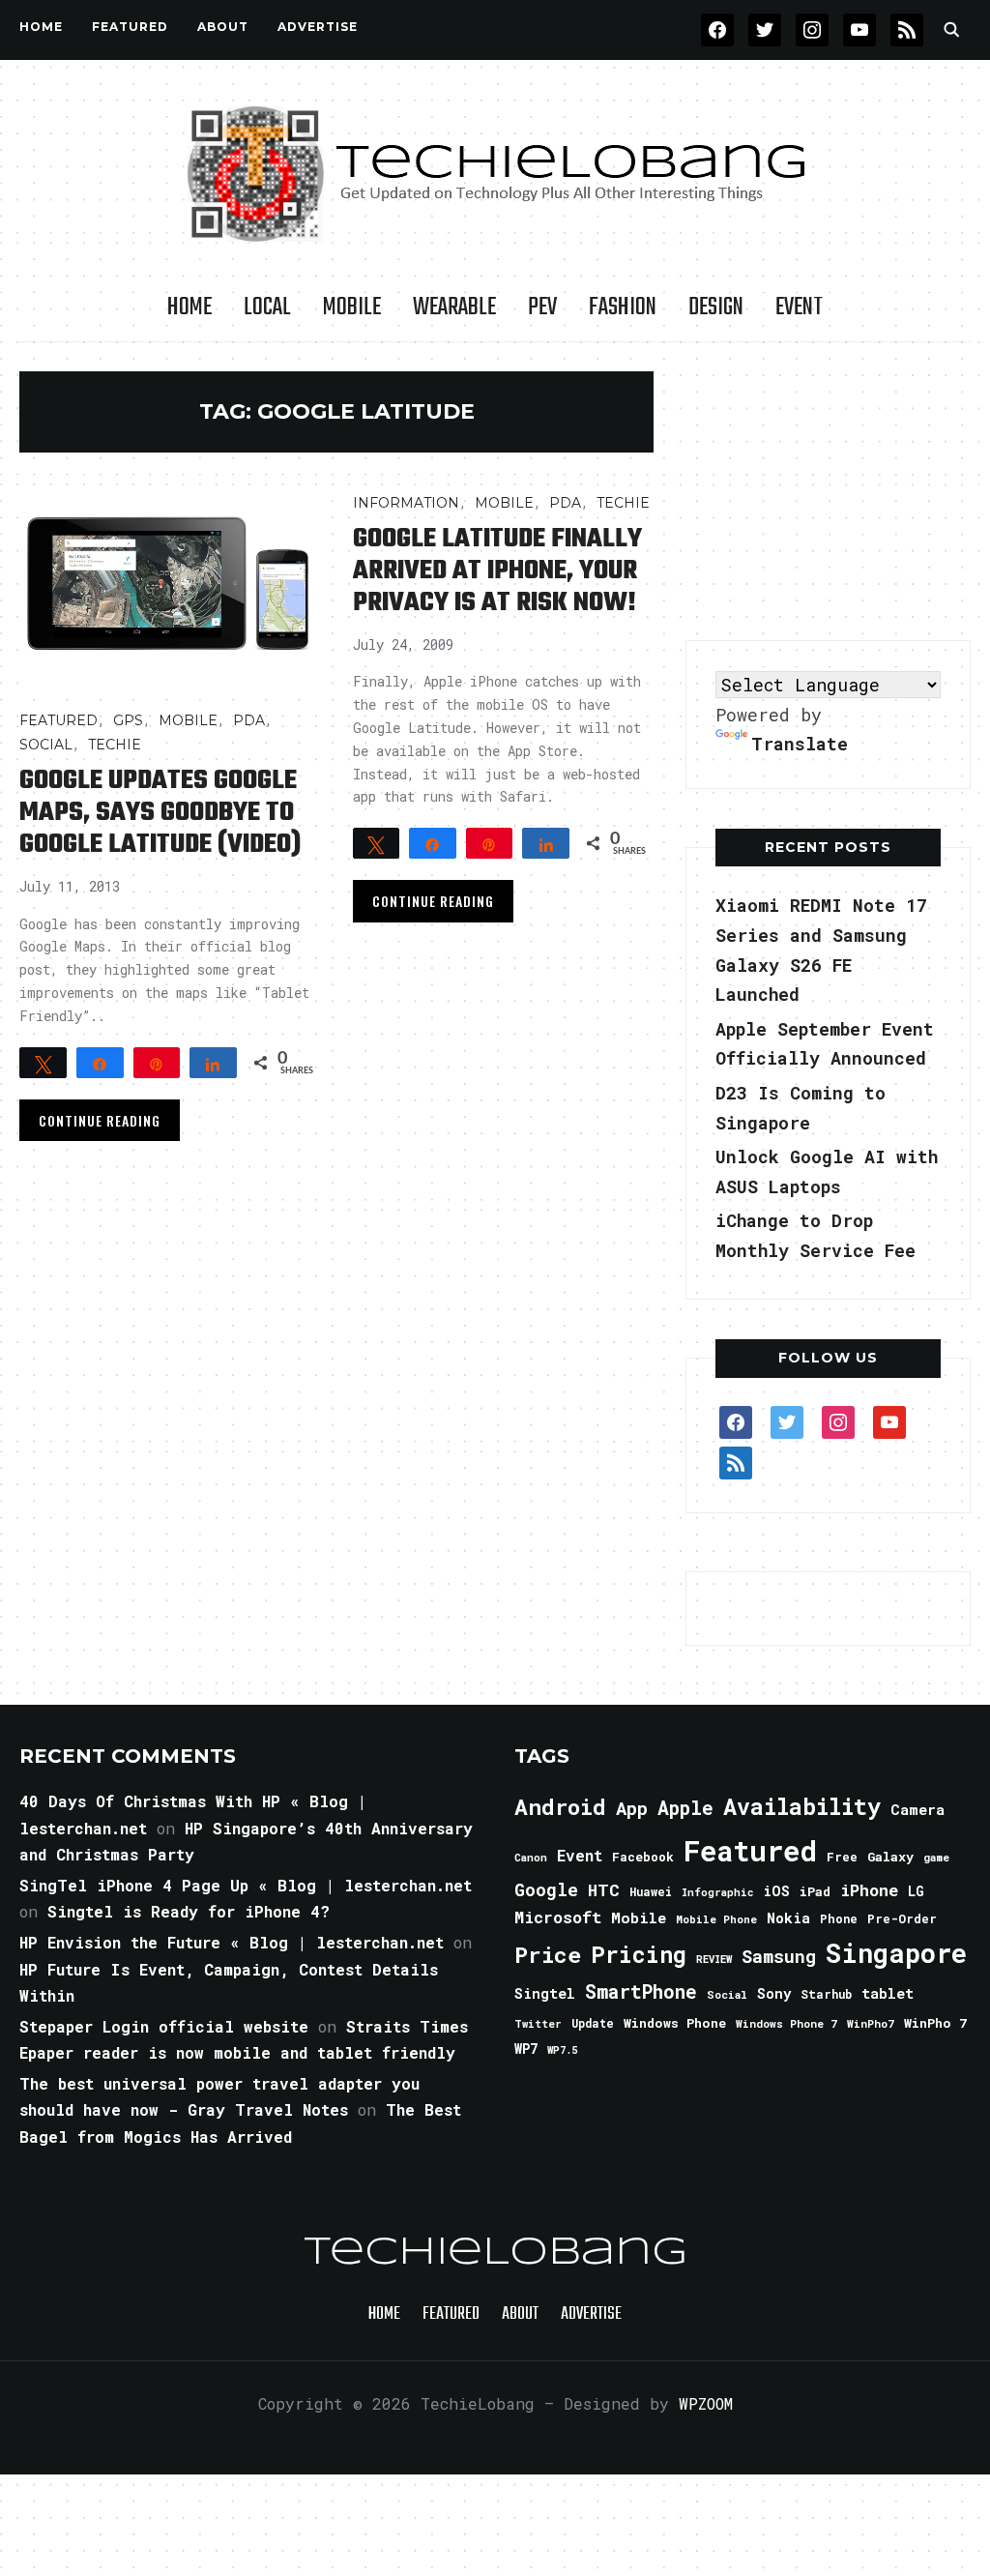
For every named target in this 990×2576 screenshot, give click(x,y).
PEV (542, 307)
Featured (750, 1850)
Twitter (538, 2024)
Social (46, 745)
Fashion (623, 307)
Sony (774, 1993)
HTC (604, 1890)
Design (716, 307)
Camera (917, 1809)
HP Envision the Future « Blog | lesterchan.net (232, 1942)
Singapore (896, 1953)
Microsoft (558, 1917)
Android (560, 1806)
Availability (802, 1806)
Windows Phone (675, 2023)
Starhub (826, 1994)
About (223, 27)
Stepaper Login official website (164, 2026)
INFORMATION (406, 503)
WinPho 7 (935, 2023)
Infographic (717, 1892)
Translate (800, 744)
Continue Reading (100, 1120)
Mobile (352, 307)
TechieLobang (495, 2253)
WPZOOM (706, 2403)
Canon (531, 1858)
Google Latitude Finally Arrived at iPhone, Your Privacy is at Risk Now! (497, 571)
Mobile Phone (716, 1919)
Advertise (318, 27)
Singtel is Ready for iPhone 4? (189, 1911)
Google (546, 1889)
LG (916, 1891)
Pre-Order (902, 1918)
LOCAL (267, 307)
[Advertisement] (830, 492)
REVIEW (714, 1959)
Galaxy (890, 1857)
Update (593, 2023)
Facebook (643, 1857)
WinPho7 (871, 2023)
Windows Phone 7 (786, 2023)
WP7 (526, 2049)
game (936, 1857)
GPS (128, 720)
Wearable (454, 307)
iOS (776, 1890)
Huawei (651, 1891)
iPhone (869, 1890)
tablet (888, 1993)
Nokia (788, 1918)
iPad (815, 1891)
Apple (685, 1808)
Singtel (545, 1993)
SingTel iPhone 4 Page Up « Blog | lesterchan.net (246, 1885)
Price (548, 1954)
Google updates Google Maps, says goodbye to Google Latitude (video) (160, 813)
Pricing (639, 1954)
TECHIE (115, 745)
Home (41, 27)
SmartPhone (641, 1991)
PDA (249, 720)
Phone (839, 1918)
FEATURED (130, 27)
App (632, 1808)
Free (842, 1857)
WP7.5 (562, 2050)
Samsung (779, 1956)
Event (799, 307)
